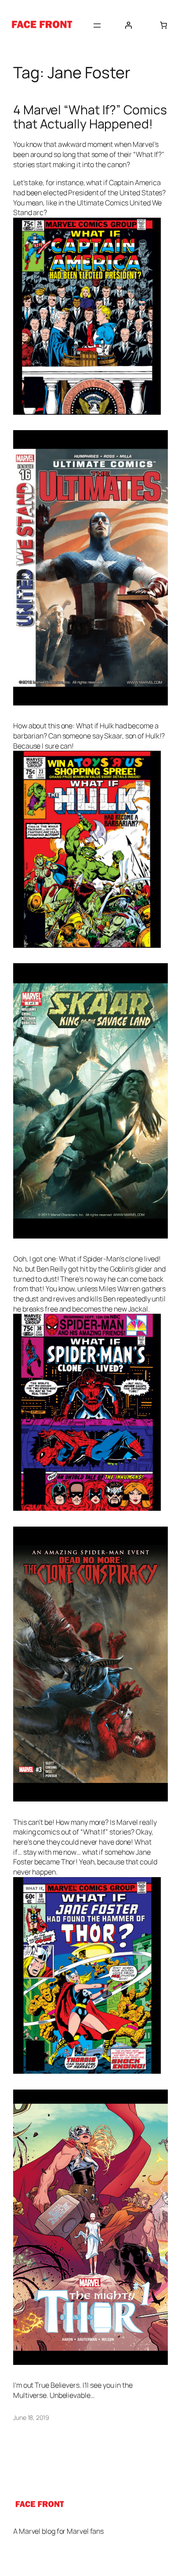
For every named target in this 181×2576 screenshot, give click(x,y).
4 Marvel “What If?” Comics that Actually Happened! (90, 117)
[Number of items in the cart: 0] (163, 25)
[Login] (128, 25)
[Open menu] (97, 26)
